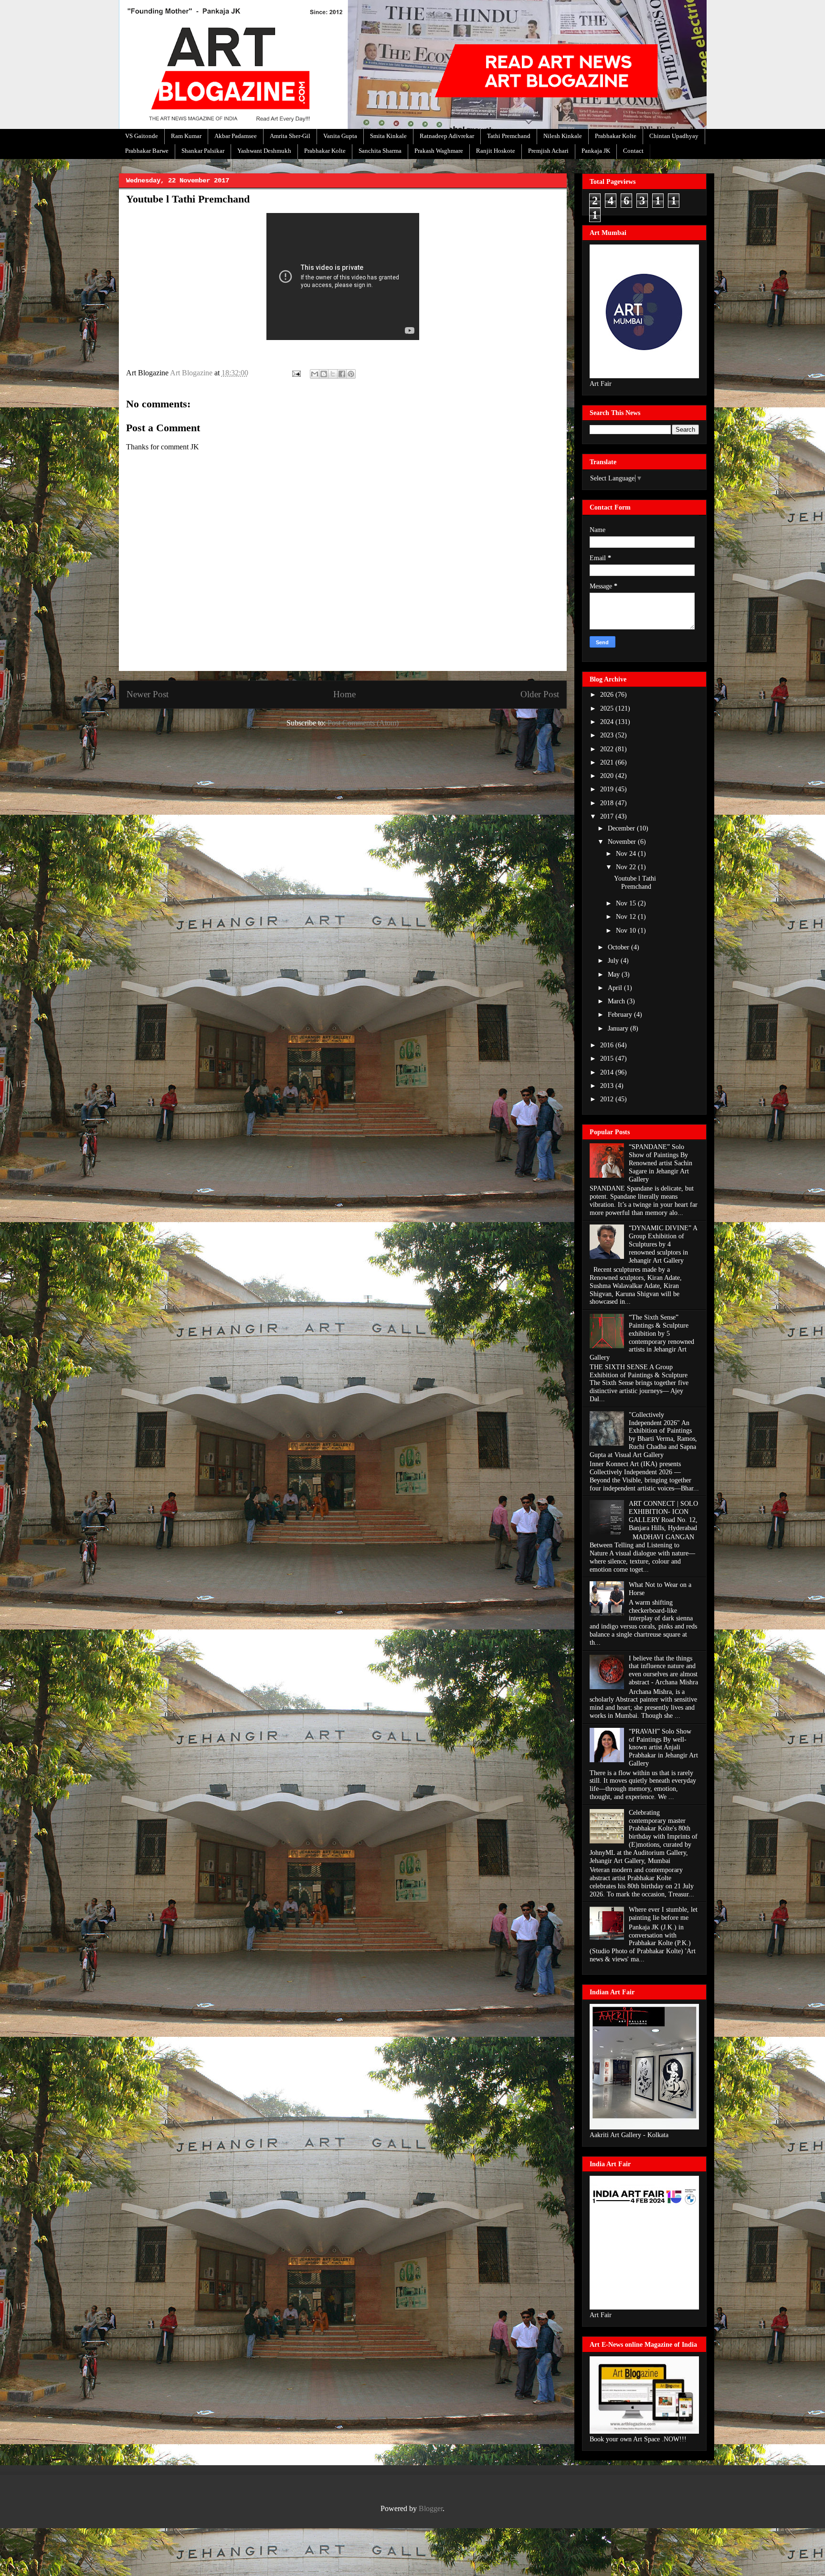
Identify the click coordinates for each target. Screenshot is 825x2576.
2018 (608, 803)
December (622, 828)
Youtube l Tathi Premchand (635, 883)
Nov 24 (627, 854)
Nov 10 (627, 931)
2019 (608, 789)
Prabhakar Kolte (616, 136)
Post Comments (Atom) (363, 723)
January (619, 1028)
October (619, 947)
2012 (608, 1099)
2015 (608, 1059)
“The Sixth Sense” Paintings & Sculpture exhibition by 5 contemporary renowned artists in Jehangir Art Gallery (642, 1337)
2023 (608, 735)
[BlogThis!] (324, 374)
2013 (608, 1086)
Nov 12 (627, 917)
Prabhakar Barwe (147, 151)
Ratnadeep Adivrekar (447, 136)
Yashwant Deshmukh (264, 151)
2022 (608, 749)
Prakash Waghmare (439, 151)
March (617, 1001)
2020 (608, 776)
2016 (608, 1045)
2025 (608, 708)
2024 (608, 722)
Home (344, 694)
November (623, 842)
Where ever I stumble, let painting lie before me (663, 1914)
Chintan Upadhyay (674, 136)
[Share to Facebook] (342, 374)
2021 (608, 762)
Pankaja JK (596, 151)
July (614, 961)
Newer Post (148, 694)
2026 (608, 695)
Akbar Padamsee (236, 136)
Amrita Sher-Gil (290, 136)
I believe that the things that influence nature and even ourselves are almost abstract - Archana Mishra (663, 1670)
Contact (633, 151)
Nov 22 (627, 867)
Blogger (431, 2508)
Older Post (540, 694)
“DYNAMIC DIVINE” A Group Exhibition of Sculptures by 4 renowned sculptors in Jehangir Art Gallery (663, 1244)
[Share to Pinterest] (351, 374)
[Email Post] (296, 373)
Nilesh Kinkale (563, 136)
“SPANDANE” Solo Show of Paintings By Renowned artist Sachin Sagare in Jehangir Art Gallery (661, 1163)
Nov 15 (627, 903)
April (616, 988)
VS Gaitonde (142, 136)
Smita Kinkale (388, 136)
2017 (608, 816)
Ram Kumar (186, 136)
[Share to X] (333, 374)
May (615, 974)
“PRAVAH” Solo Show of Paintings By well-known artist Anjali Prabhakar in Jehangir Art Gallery (663, 1747)
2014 (608, 1072)
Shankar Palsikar (203, 151)
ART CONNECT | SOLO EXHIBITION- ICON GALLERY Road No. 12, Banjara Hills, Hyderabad (663, 1516)
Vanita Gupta (340, 136)
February (621, 1015)
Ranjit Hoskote (496, 151)
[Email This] (315, 374)
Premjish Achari (548, 151)
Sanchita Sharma (380, 151)
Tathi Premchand (509, 136)
